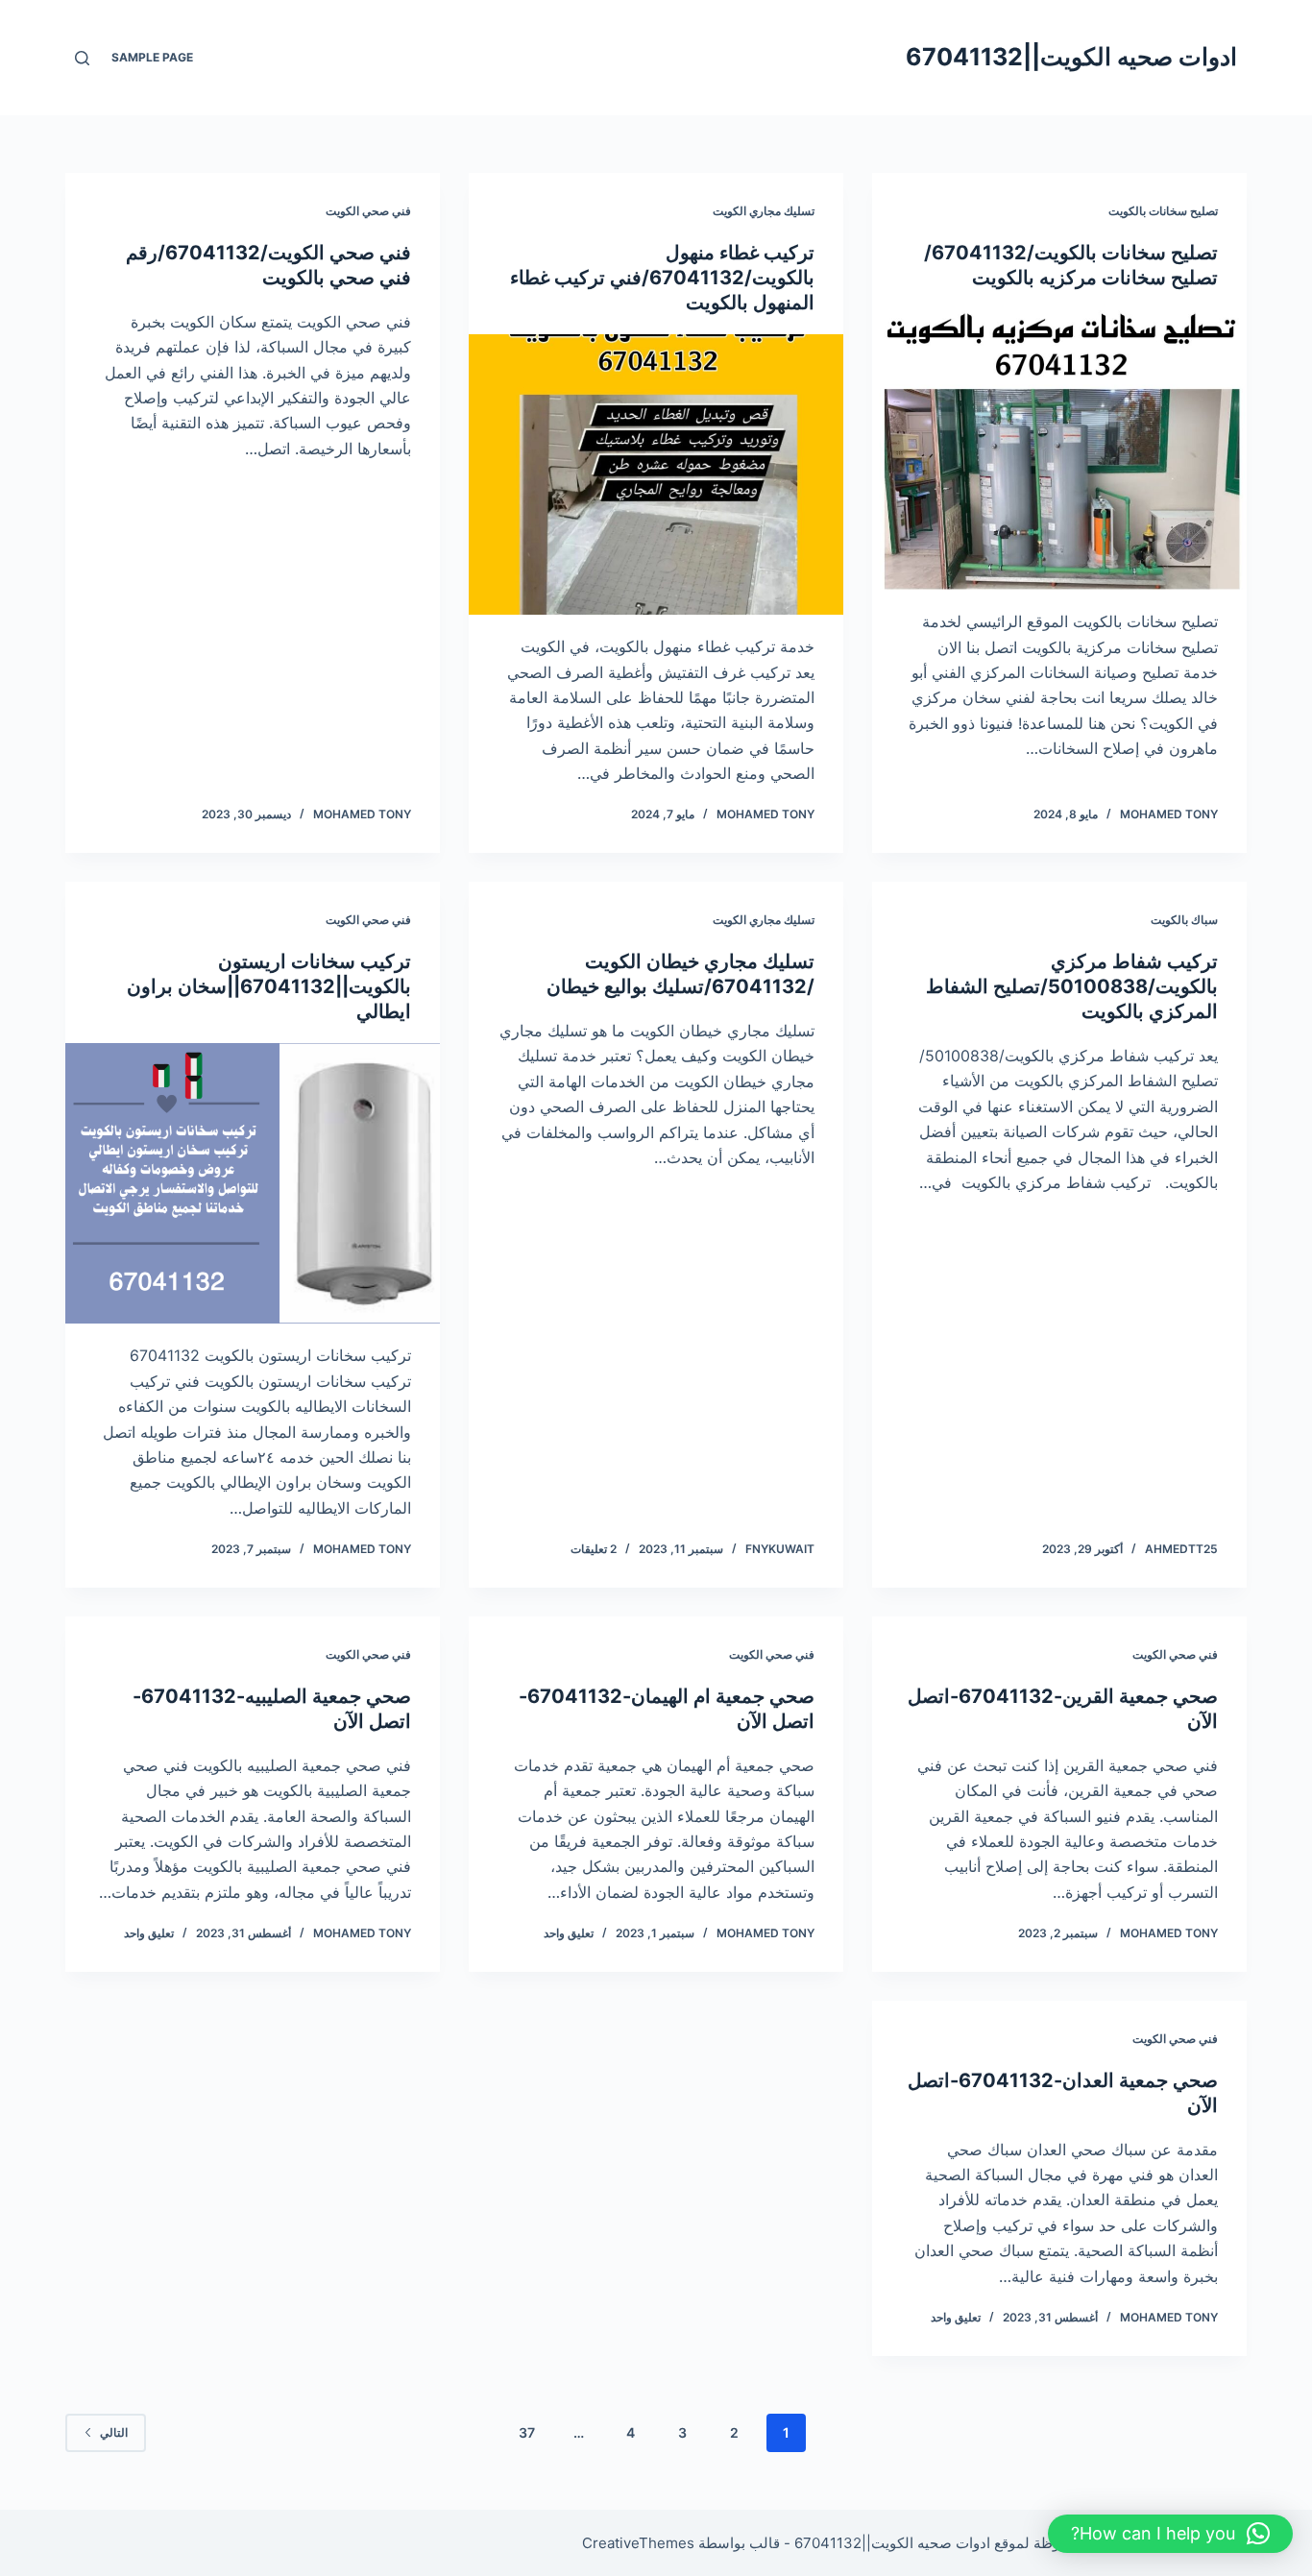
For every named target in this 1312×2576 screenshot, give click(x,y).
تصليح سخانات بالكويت (1163, 211)
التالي (114, 2432)
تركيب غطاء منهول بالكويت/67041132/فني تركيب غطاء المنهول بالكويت (662, 278)
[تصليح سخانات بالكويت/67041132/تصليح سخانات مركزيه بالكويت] (1059, 450)
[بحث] (82, 58)
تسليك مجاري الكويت (764, 211)
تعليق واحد (569, 1933)
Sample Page (152, 57)
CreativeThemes (638, 2543)
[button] (1170, 2534)
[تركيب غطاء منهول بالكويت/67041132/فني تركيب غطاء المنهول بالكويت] (656, 474)
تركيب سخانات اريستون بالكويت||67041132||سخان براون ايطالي (269, 986)
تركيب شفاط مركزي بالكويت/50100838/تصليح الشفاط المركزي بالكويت (1072, 986)
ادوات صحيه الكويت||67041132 (1071, 57)
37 (527, 2432)
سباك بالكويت (1184, 920)
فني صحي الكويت (368, 211)
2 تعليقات (594, 1549)
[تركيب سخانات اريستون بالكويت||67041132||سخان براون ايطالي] (253, 1183)
